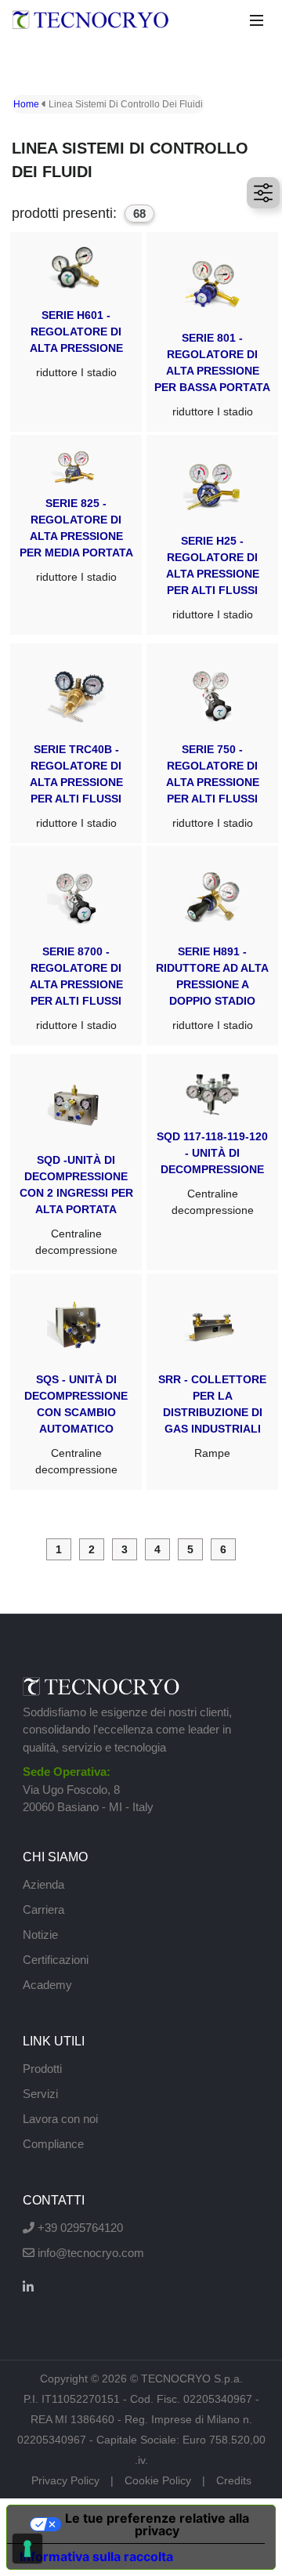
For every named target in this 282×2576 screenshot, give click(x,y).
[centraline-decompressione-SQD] (76, 1162)
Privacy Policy (65, 2480)
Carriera (43, 1909)
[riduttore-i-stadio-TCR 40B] (76, 743)
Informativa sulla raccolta (96, 2556)
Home (26, 104)
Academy (47, 1985)
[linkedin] (28, 2287)
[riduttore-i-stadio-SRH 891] (212, 946)
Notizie (40, 1935)
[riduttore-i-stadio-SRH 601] (76, 332)
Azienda (43, 1884)
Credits (234, 2480)
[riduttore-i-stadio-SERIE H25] (212, 535)
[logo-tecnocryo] (90, 22)
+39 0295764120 (79, 2228)
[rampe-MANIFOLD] (212, 1382)
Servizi (40, 2094)
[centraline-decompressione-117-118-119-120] (212, 1162)
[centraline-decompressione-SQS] (76, 1382)
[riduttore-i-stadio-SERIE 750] (212, 743)
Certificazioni (56, 1960)
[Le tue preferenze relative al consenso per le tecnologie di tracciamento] (27, 2549)
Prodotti (42, 2069)
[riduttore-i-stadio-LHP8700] (76, 946)
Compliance (53, 2144)
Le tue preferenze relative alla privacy (157, 2524)
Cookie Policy (158, 2480)
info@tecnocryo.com (89, 2253)
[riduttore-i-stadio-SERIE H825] (76, 535)
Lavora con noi (60, 2119)
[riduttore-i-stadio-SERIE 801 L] (212, 332)
